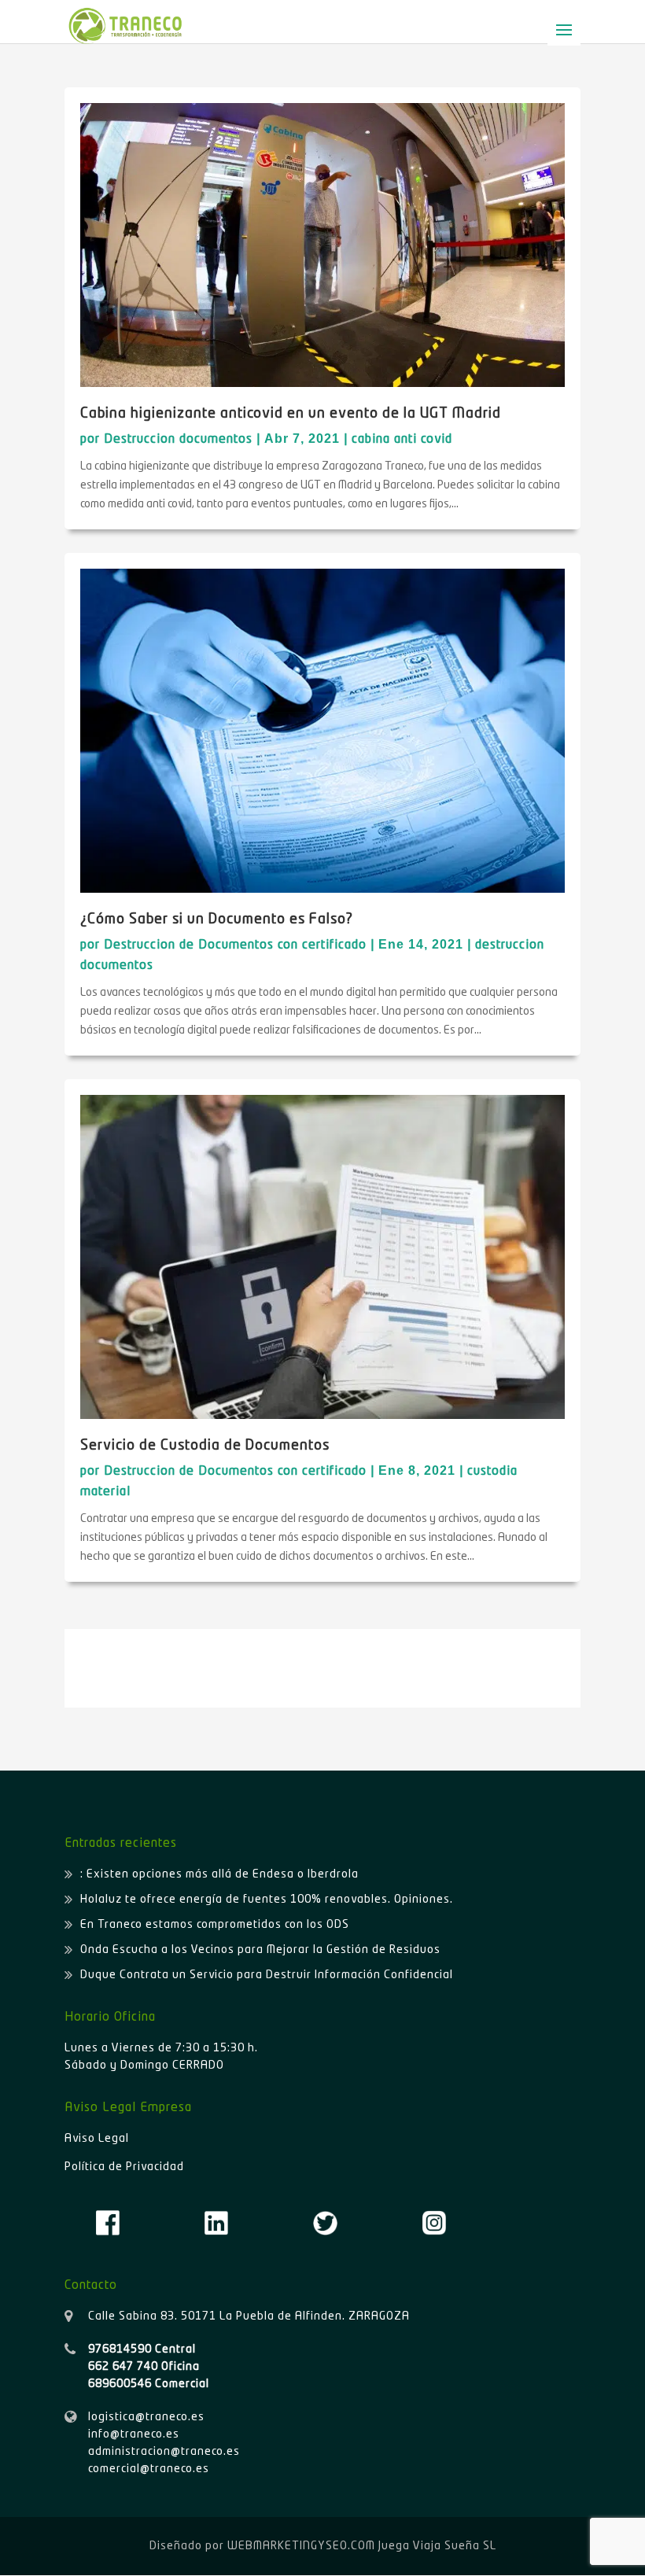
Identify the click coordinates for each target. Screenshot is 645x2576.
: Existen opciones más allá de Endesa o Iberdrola (219, 1874)
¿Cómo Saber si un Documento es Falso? (217, 919)
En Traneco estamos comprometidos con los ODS (215, 1925)
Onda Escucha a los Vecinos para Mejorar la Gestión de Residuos (260, 1950)
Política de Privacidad (124, 2167)
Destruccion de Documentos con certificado (235, 945)
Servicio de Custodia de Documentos (205, 1446)
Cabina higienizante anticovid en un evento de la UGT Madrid (291, 414)
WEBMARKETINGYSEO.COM (301, 2546)
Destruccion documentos (178, 440)
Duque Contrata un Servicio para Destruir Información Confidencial (267, 1975)
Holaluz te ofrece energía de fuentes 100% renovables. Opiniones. (267, 1900)
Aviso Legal (97, 2139)
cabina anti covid (402, 440)
